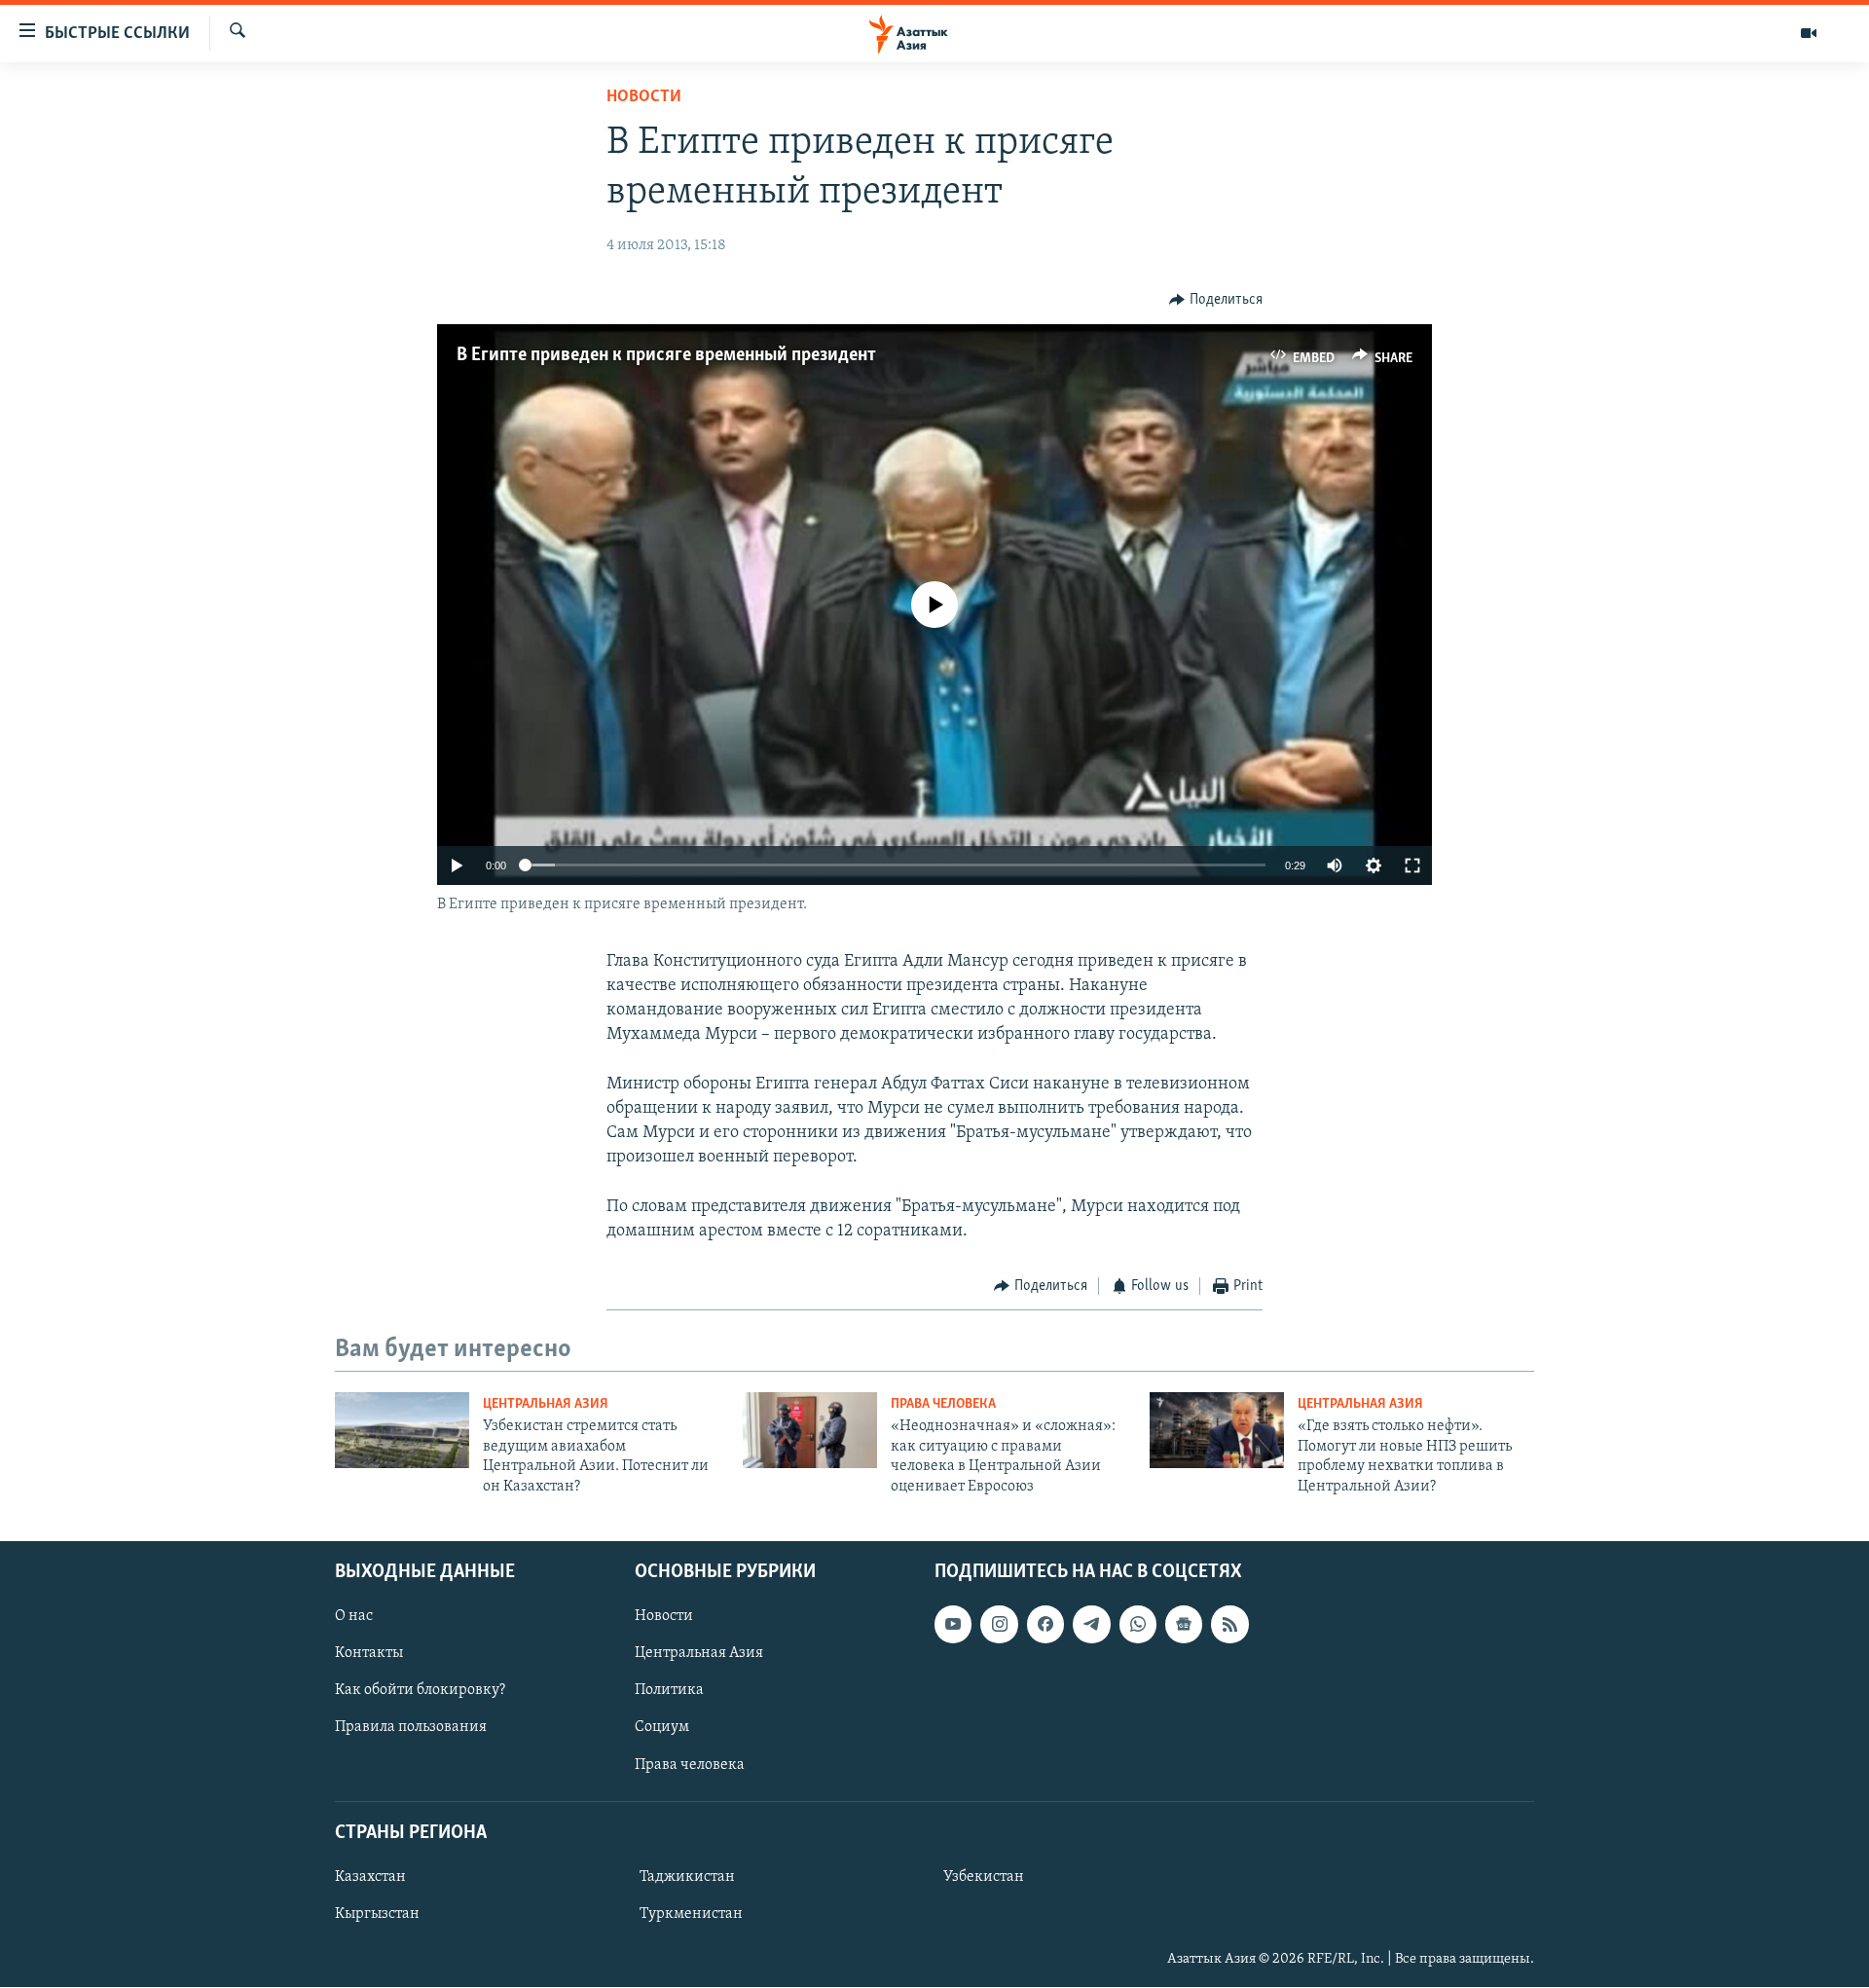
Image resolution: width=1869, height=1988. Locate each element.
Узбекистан (984, 1877)
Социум (662, 1728)
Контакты (369, 1653)
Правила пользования (411, 1728)
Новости (644, 97)
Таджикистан (687, 1877)
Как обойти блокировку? (420, 1690)
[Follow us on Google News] (1184, 1624)
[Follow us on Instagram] (999, 1624)
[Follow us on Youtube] (953, 1624)
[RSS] (1229, 1624)
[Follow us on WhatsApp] (1138, 1624)
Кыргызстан (377, 1914)
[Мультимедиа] (1809, 33)
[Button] (1216, 300)
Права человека (943, 1404)
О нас (354, 1616)
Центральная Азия (546, 1404)
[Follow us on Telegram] (1091, 1624)
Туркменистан (691, 1914)
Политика (669, 1690)
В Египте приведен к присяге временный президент (666, 355)
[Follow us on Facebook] (1045, 1624)
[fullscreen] (1412, 865)
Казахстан (370, 1877)
